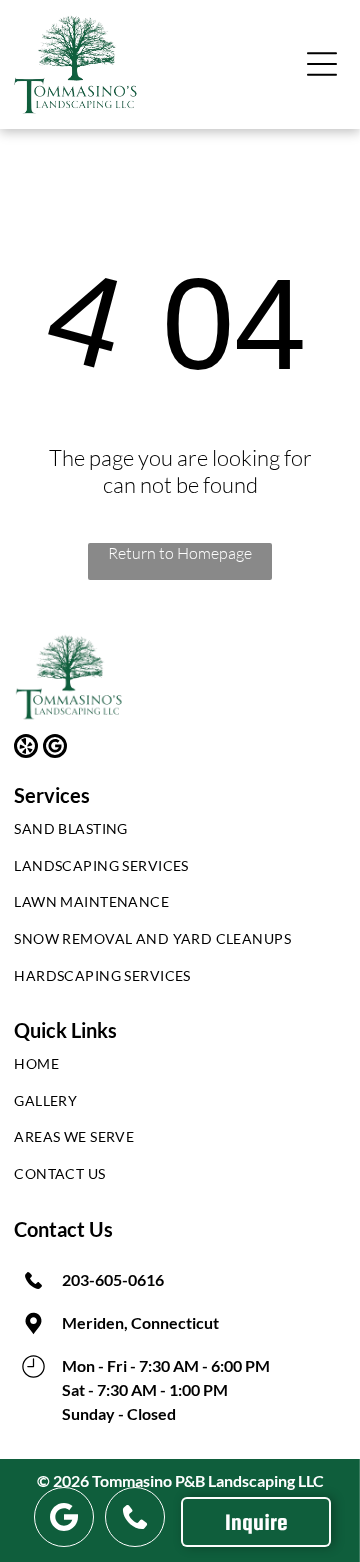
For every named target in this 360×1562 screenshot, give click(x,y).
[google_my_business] (55, 748)
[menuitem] (179, 833)
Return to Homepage (180, 553)
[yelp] (26, 748)
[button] (322, 64)
